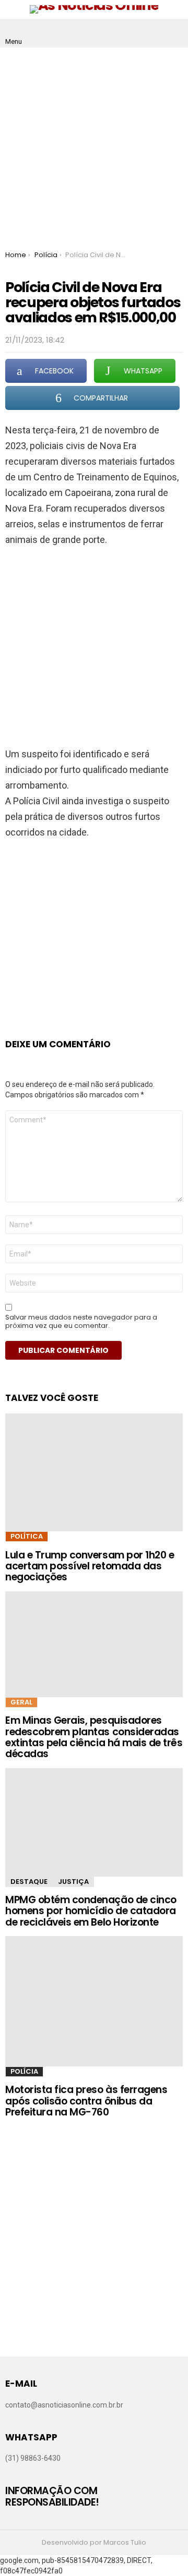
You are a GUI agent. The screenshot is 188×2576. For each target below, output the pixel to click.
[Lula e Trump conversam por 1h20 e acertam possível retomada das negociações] (94, 1472)
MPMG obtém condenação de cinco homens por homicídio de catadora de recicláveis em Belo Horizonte (91, 1911)
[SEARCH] (174, 33)
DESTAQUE (29, 1882)
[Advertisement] (94, 147)
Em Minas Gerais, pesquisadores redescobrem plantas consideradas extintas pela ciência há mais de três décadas (94, 1737)
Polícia (24, 2071)
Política (27, 1536)
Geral (21, 1702)
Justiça (73, 1882)
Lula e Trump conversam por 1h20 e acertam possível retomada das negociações (90, 1566)
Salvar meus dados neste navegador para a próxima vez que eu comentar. (81, 1322)
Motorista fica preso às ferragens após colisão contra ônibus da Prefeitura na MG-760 (86, 2101)
